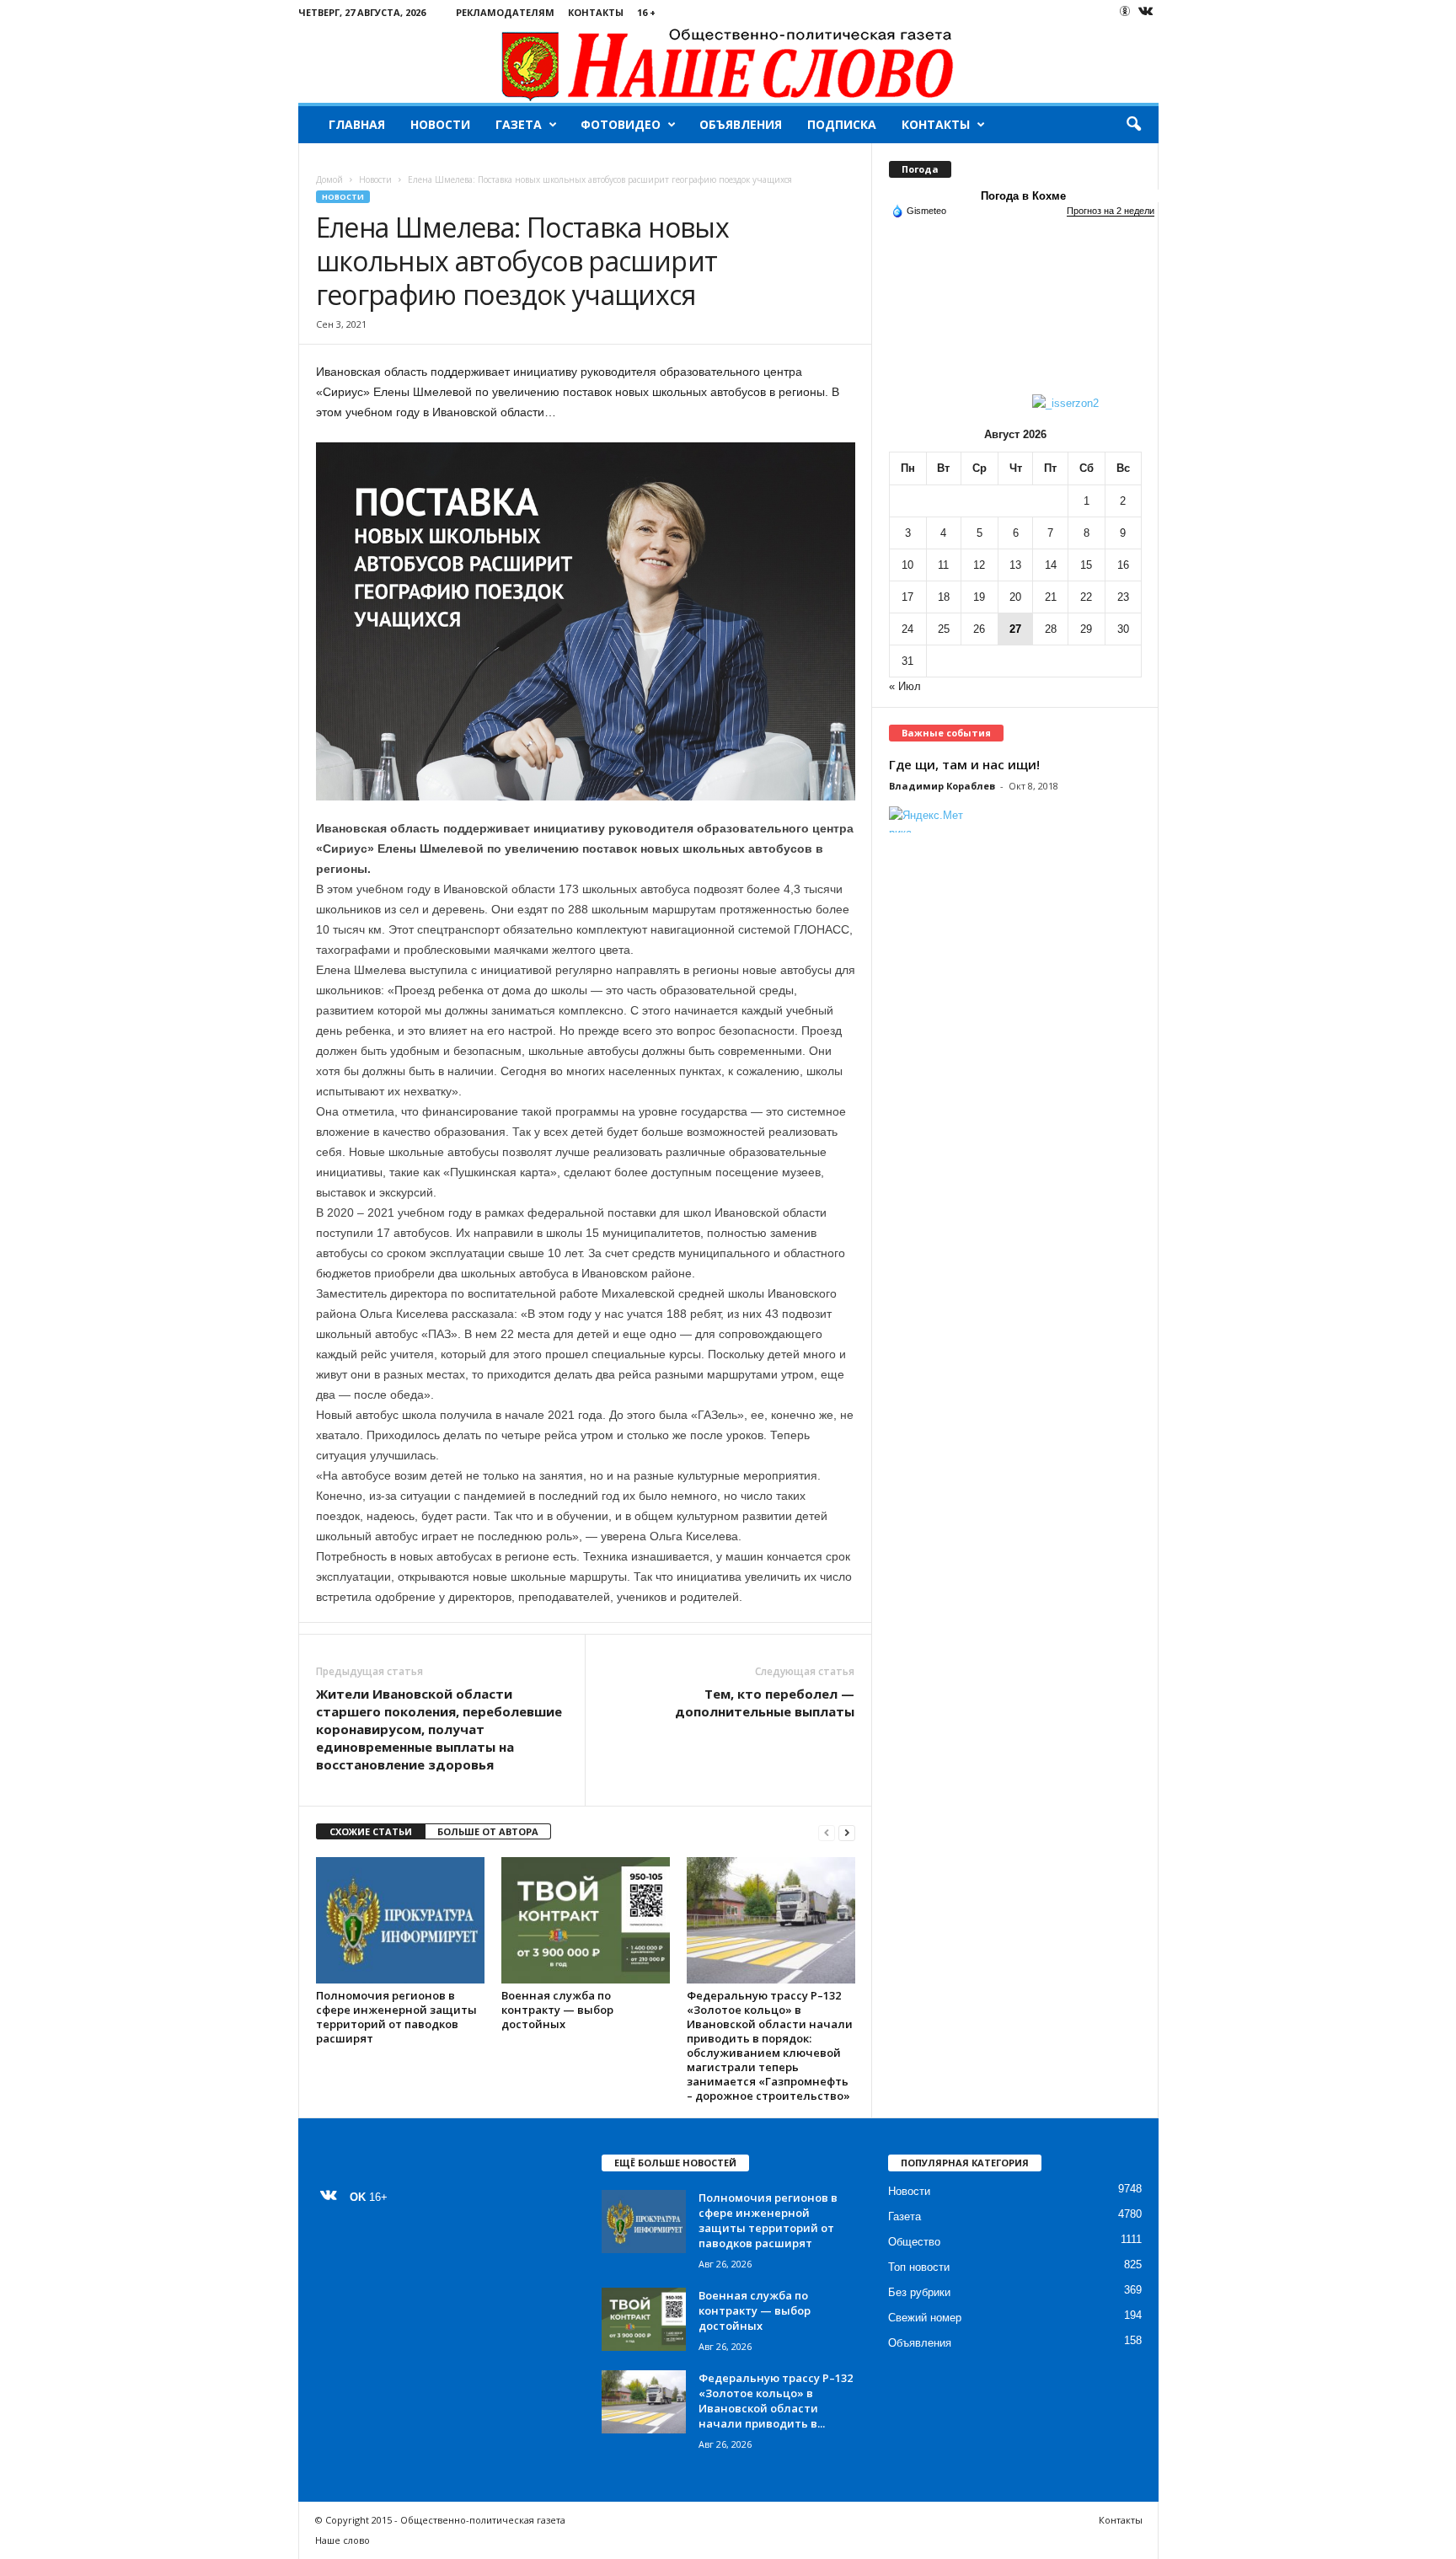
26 (979, 629)
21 (1051, 597)
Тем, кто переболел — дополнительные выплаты (765, 1702)
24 (907, 629)
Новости (440, 124)
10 (907, 565)
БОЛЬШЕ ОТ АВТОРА (488, 1831)
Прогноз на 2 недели (1111, 211)
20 (1015, 597)
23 (1123, 597)
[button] (1133, 125)
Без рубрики (919, 2292)
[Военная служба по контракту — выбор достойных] (586, 1920)
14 (1051, 565)
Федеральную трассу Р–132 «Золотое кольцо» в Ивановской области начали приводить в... (776, 2401)
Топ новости (919, 2267)
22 (1086, 597)
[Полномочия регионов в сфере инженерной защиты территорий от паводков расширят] (400, 1920)
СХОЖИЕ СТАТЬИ (371, 1831)
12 (979, 565)
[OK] (1125, 11)
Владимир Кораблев (942, 786)
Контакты (596, 12)
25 (944, 629)
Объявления (741, 124)
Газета (519, 124)
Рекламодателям (505, 12)
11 (943, 565)
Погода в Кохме (1023, 196)
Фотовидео (621, 124)
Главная (357, 124)
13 (1015, 565)
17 (907, 597)
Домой (329, 179)
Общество (914, 2242)
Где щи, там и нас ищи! (964, 764)
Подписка (842, 124)
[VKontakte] (1146, 12)
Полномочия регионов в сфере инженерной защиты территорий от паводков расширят (396, 2017)
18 (944, 597)
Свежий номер (925, 2318)
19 (979, 597)
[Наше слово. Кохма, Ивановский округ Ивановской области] (728, 64)
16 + (646, 12)
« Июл (905, 686)
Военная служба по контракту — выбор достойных (557, 2010)
